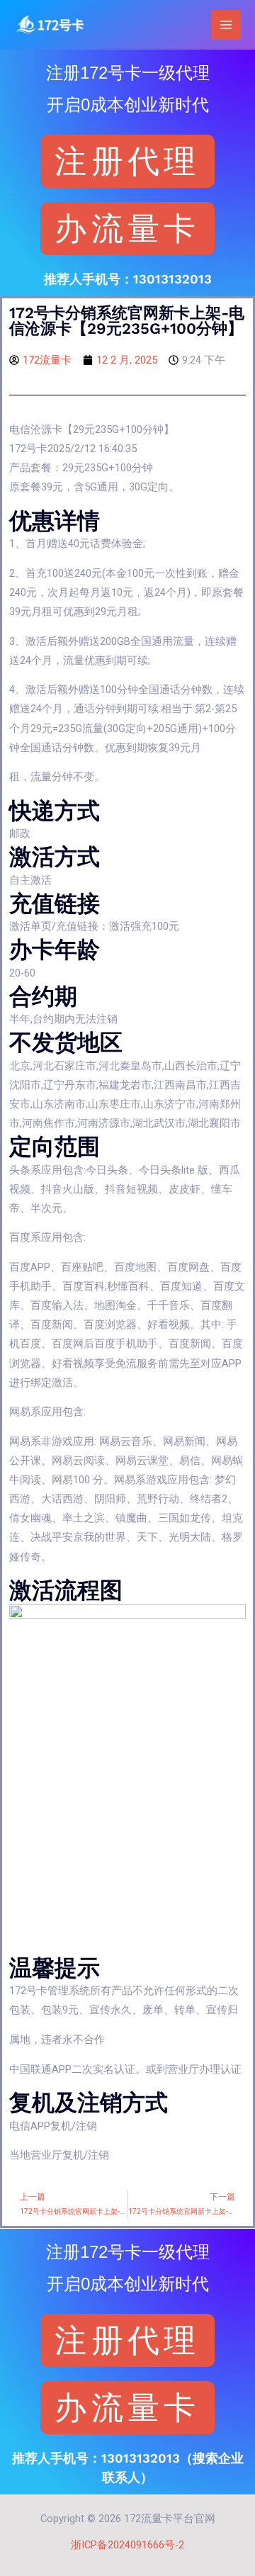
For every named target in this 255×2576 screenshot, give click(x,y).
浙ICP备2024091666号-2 (127, 2545)
